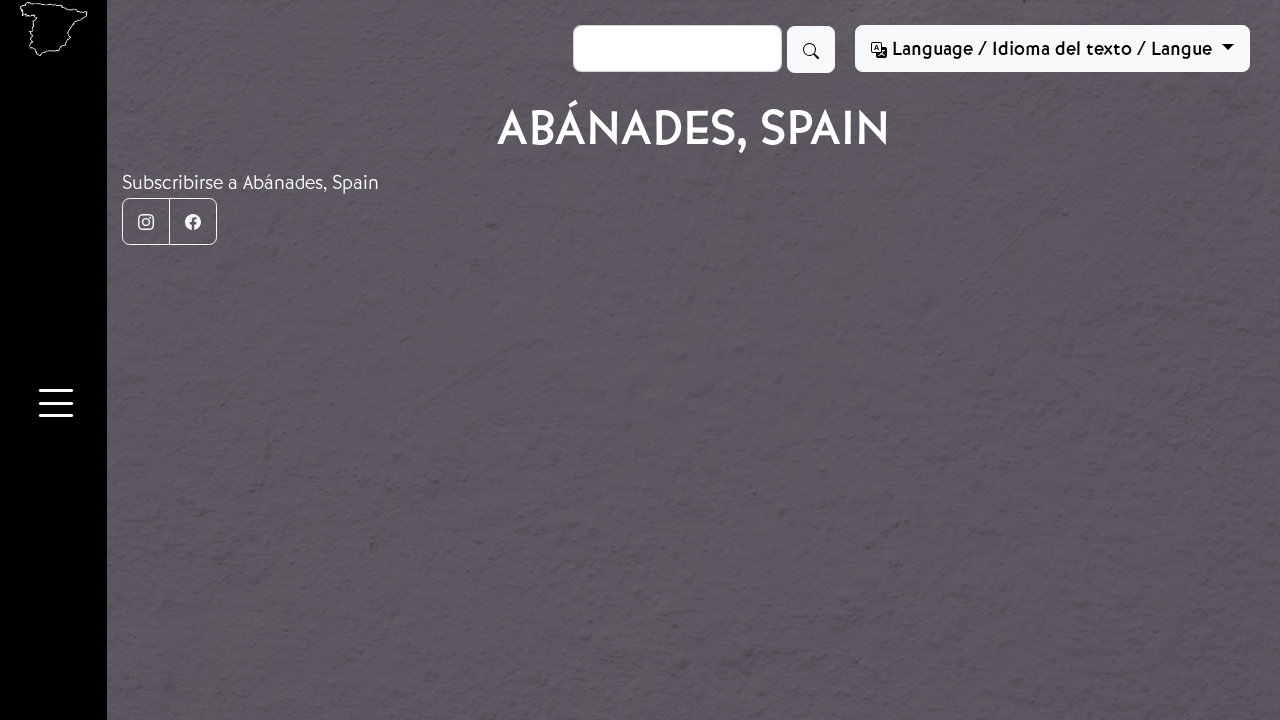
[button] (56, 406)
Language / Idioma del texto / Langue (1052, 49)
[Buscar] (811, 49)
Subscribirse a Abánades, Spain (250, 182)
